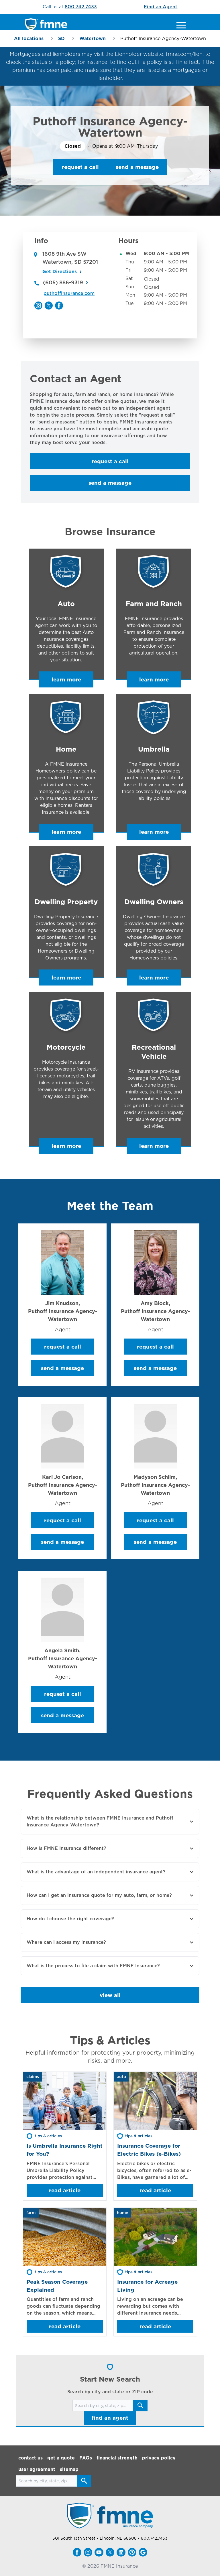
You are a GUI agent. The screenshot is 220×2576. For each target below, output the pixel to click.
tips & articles (48, 2136)
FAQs (86, 2458)
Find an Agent (161, 7)
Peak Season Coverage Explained (57, 2286)
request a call (80, 167)
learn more (66, 679)
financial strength (117, 2458)
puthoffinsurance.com (69, 293)
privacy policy (159, 2458)
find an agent (110, 2418)
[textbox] (110, 419)
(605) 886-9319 (63, 282)
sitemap (69, 2469)
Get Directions (60, 272)
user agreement (37, 2469)
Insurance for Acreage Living (147, 2286)
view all (110, 1995)
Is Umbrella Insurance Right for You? (65, 2150)
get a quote (61, 2458)
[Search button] (140, 2406)
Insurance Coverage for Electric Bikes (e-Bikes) (149, 2150)
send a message (137, 167)
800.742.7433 (81, 7)
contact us (31, 2458)
